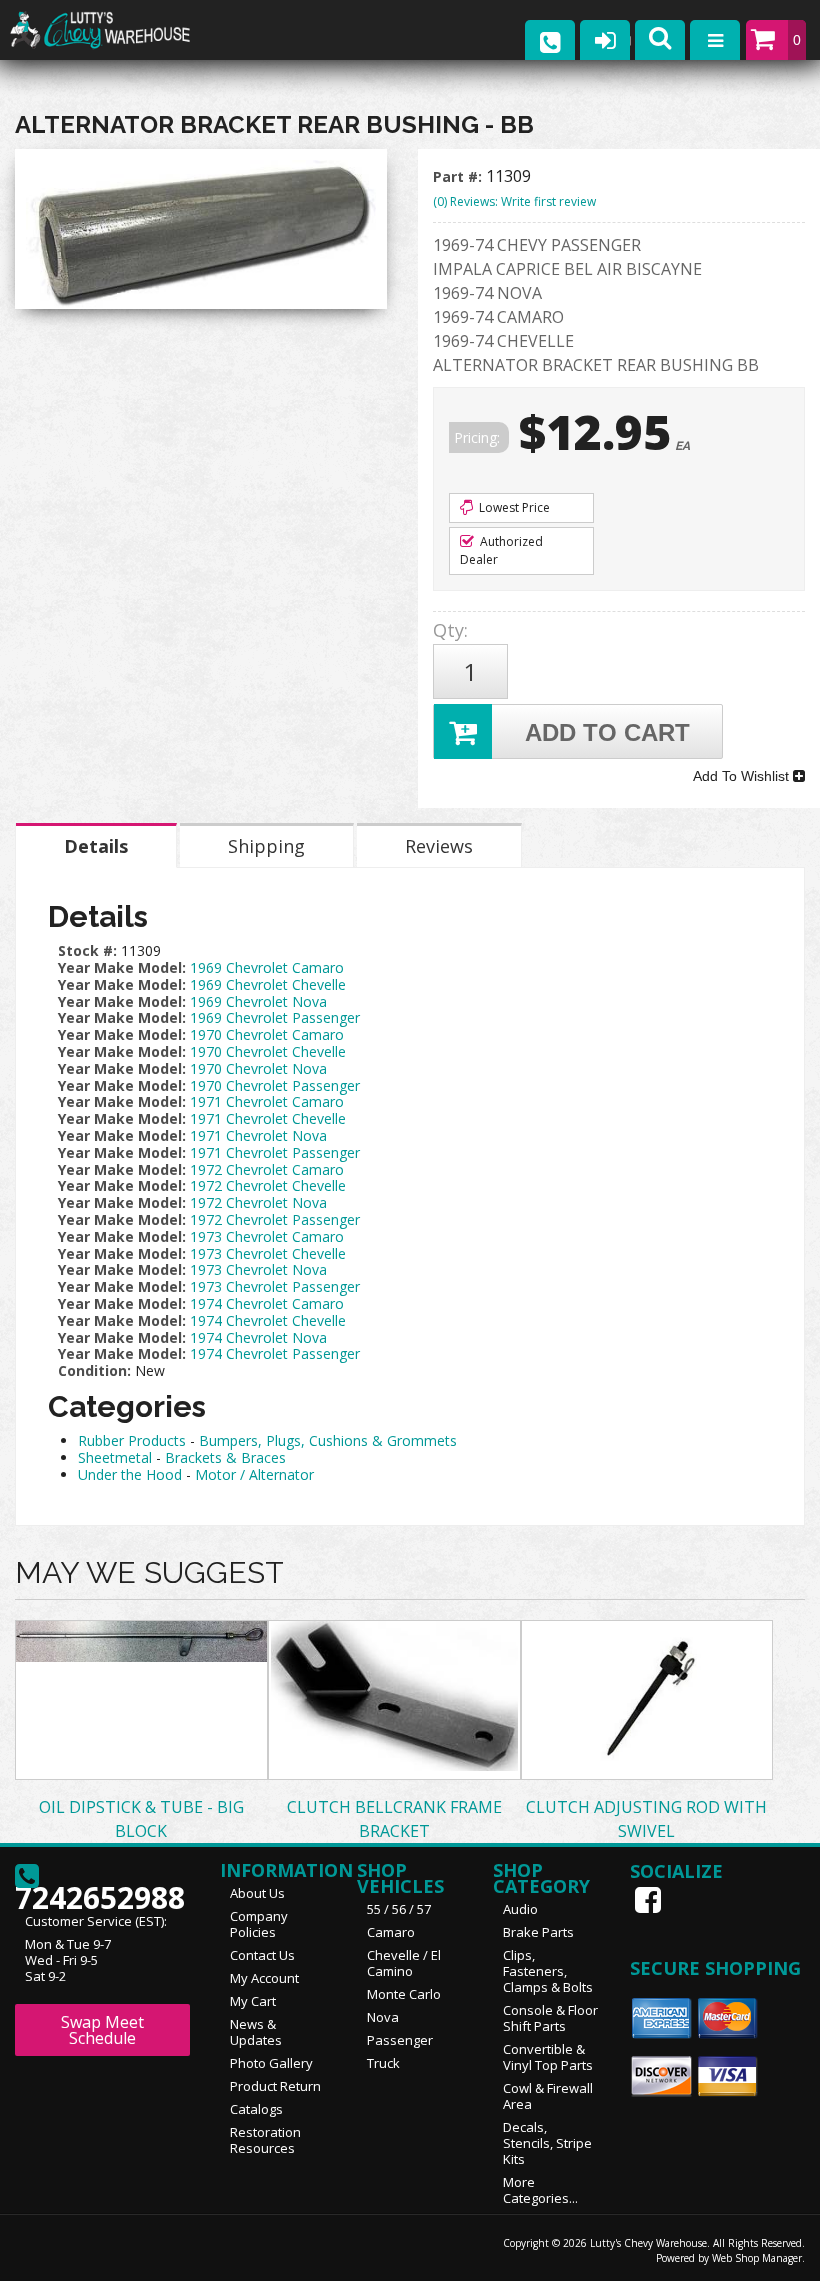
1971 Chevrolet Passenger (275, 1152)
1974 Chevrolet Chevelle (268, 1320)
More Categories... (540, 2190)
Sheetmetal (115, 1457)
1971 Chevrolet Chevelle (268, 1118)
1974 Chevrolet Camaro (267, 1303)
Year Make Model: (122, 967)
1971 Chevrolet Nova (258, 1135)
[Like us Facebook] (650, 1900)
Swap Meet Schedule (102, 2030)
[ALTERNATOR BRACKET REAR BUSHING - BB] (201, 234)
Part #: (459, 176)
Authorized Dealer (501, 550)
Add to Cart (607, 732)
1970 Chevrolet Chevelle (268, 1051)
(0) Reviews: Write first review (514, 201)
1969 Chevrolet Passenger (275, 1017)
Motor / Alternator (254, 1474)
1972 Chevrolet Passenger (275, 1219)
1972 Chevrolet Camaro (267, 1169)
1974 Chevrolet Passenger (275, 1353)
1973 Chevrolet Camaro (267, 1236)
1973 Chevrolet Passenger (275, 1286)
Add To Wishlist (743, 776)
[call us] (550, 40)
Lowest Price (513, 507)
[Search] (660, 40)
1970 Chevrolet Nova (258, 1068)
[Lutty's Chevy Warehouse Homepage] (120, 30)
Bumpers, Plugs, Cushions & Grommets (328, 1440)
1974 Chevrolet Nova (258, 1337)
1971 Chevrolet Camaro (267, 1101)
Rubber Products (132, 1440)
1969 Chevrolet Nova (258, 1001)
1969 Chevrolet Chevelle (268, 984)
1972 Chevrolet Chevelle (268, 1185)
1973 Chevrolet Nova (258, 1269)
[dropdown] (715, 40)
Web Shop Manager (757, 2258)
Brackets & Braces (225, 1457)
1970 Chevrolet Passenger (275, 1085)
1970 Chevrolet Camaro (267, 1034)
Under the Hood (130, 1474)
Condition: (94, 1370)
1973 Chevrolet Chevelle (268, 1253)
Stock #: (89, 950)
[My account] (605, 40)
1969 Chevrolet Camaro (267, 967)
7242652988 (100, 1891)
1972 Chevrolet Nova (258, 1202)
